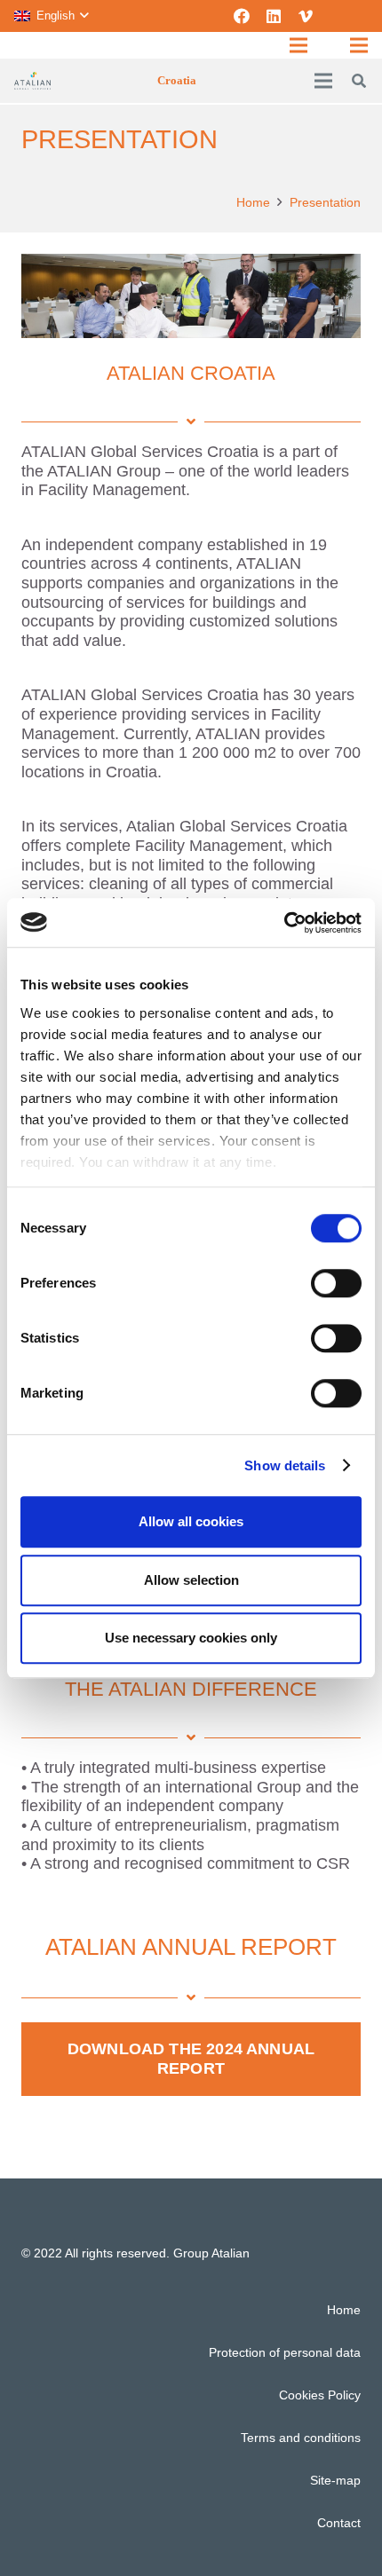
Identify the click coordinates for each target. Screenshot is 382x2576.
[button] (51, 16)
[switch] (336, 1283)
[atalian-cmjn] (32, 81)
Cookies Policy (320, 2395)
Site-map (335, 2480)
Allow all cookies (191, 1521)
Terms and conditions (301, 2438)
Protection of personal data (285, 2352)
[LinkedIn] (274, 16)
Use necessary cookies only (191, 1638)
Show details (285, 1465)
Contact (339, 2523)
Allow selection (191, 1580)
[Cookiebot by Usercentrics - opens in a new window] (284, 923)
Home (344, 2310)
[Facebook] (242, 16)
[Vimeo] (306, 16)
